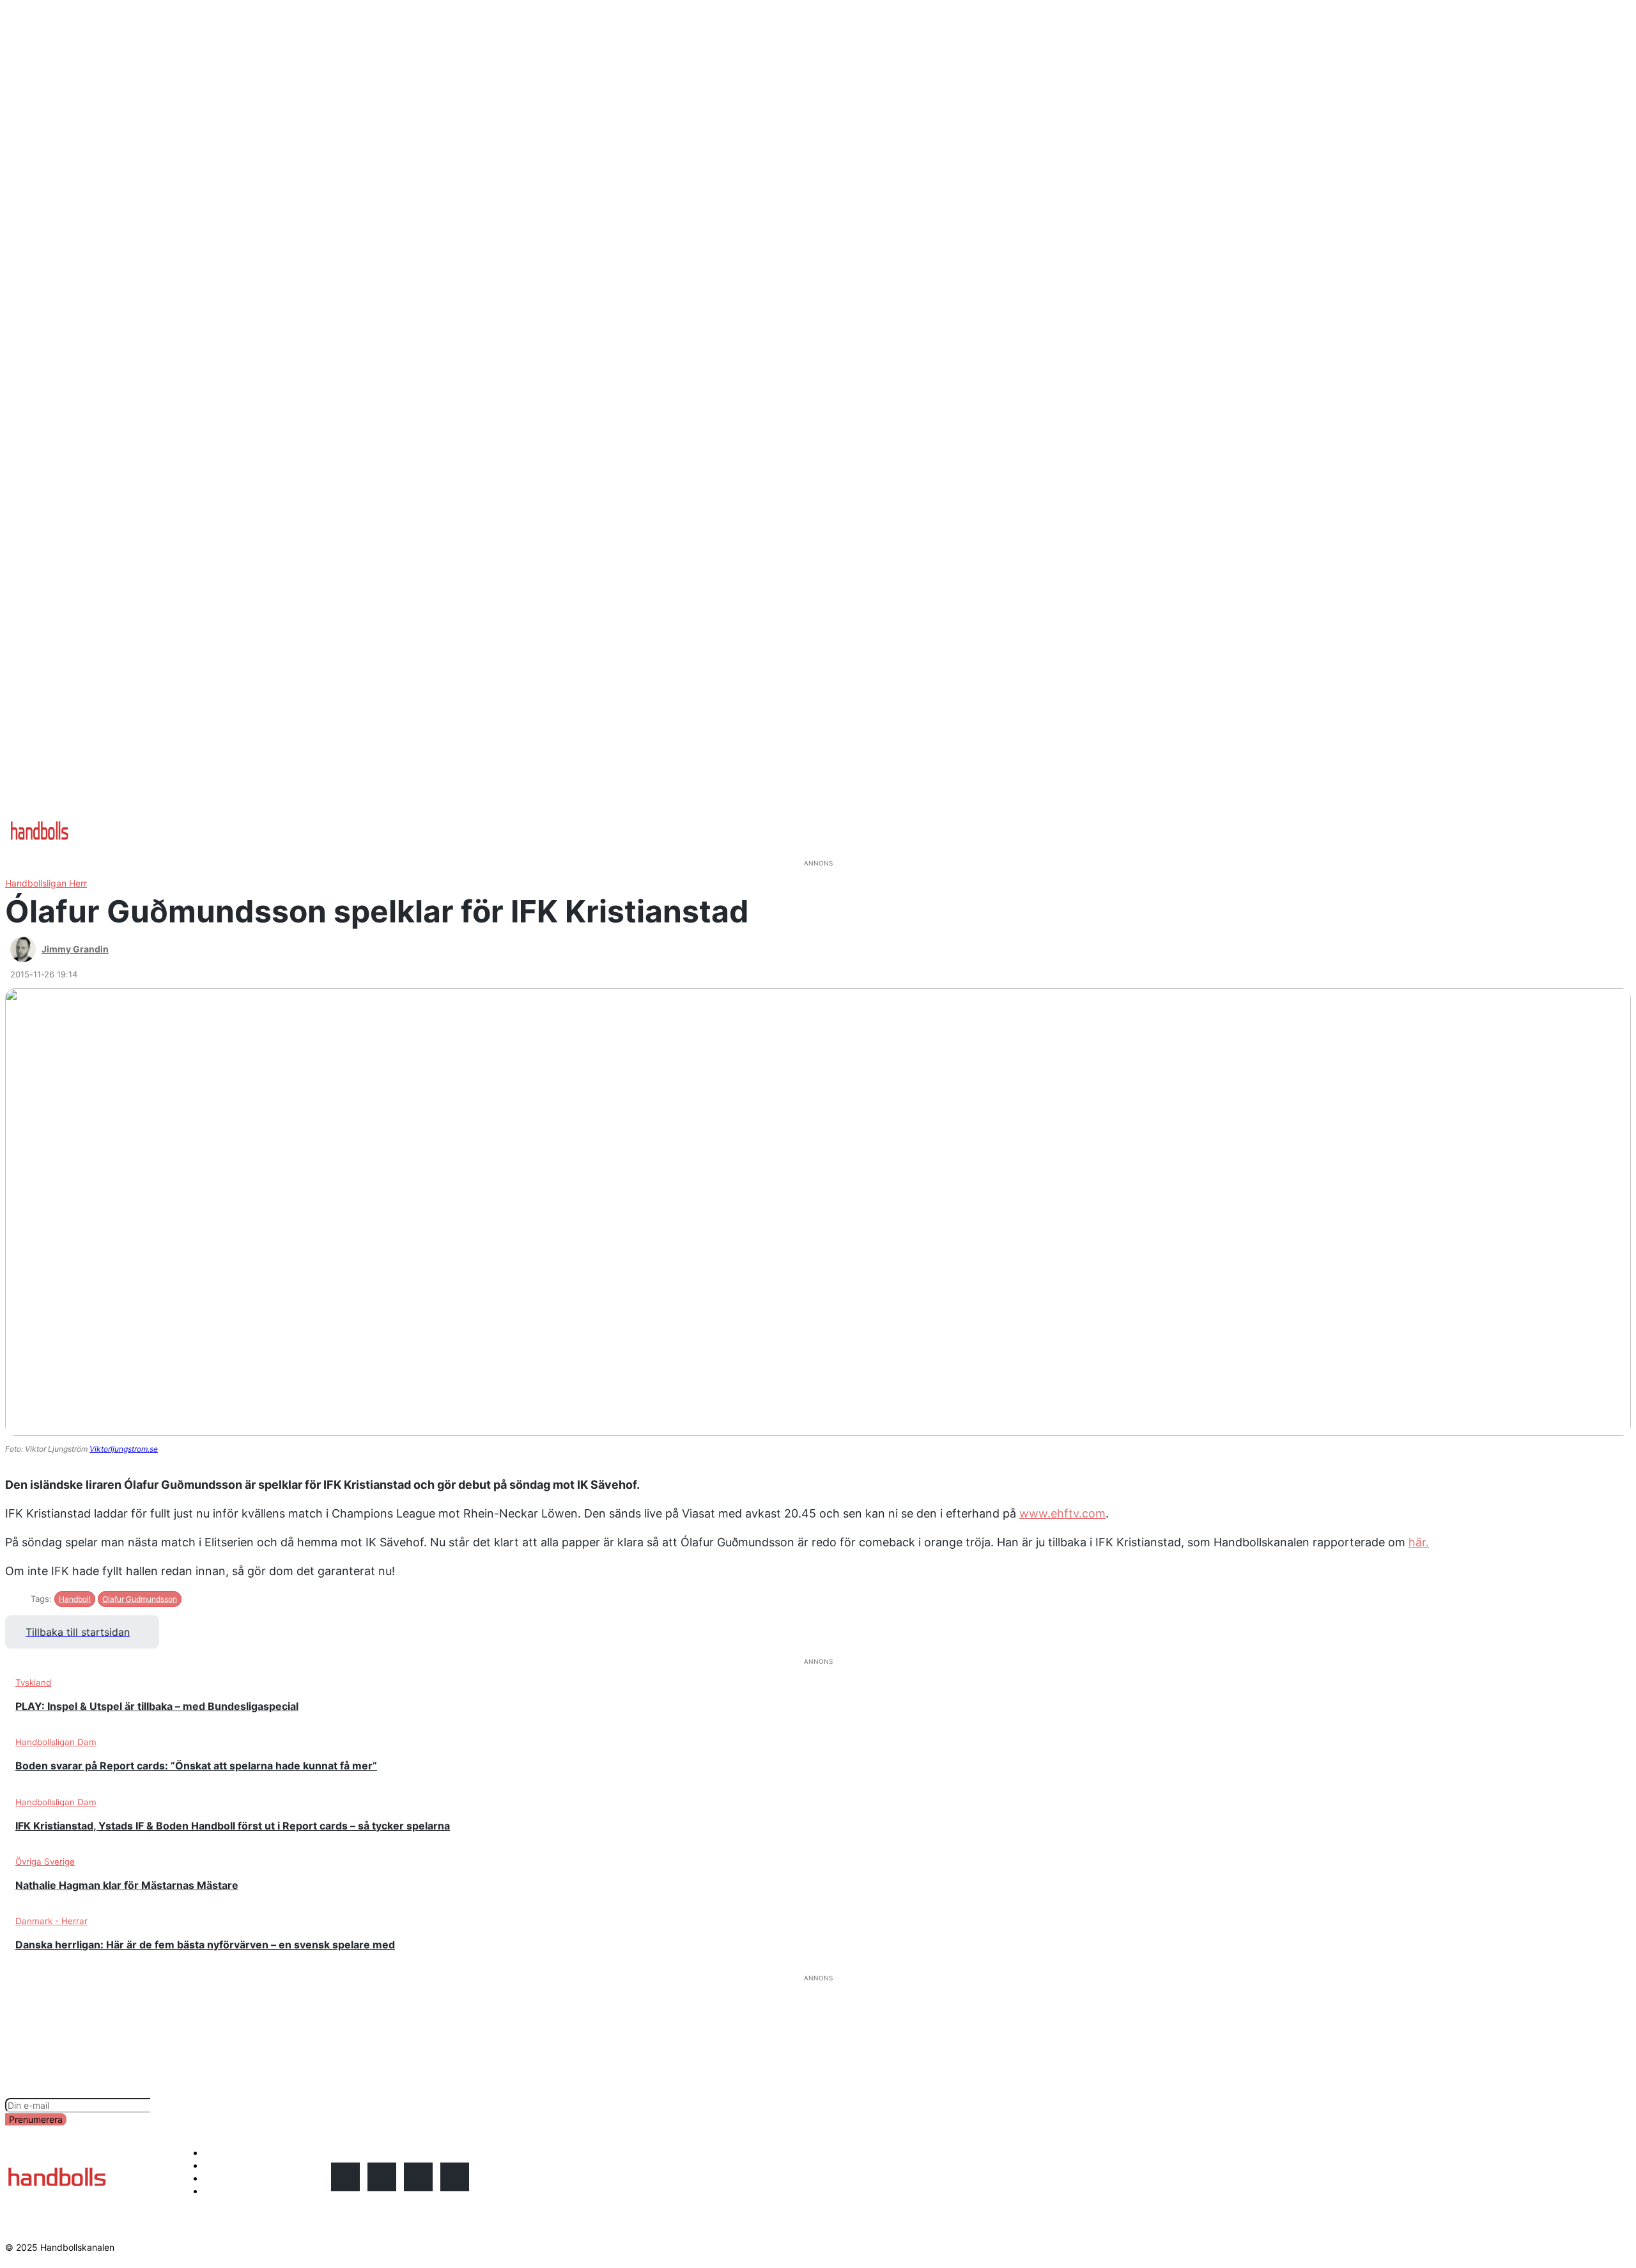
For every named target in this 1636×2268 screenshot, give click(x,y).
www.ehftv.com (1062, 1513)
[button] (519, 819)
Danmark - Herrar (51, 1921)
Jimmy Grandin (75, 949)
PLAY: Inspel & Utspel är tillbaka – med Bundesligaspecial (157, 1706)
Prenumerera (36, 2119)
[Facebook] (382, 2177)
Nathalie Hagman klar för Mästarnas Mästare (127, 1885)
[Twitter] (418, 2177)
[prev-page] (804, 1968)
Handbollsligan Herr (46, 883)
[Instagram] (345, 2177)
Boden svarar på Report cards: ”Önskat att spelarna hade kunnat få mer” (196, 1766)
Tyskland (33, 1682)
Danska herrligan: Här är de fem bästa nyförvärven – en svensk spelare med (205, 1945)
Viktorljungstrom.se (124, 1449)
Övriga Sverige (45, 1861)
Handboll (75, 1599)
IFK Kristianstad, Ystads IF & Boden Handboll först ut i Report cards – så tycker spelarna (233, 1826)
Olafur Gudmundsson (140, 1599)
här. (1419, 1542)
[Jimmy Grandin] (25, 949)
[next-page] (832, 1968)
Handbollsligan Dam (56, 1742)
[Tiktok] (455, 2177)
